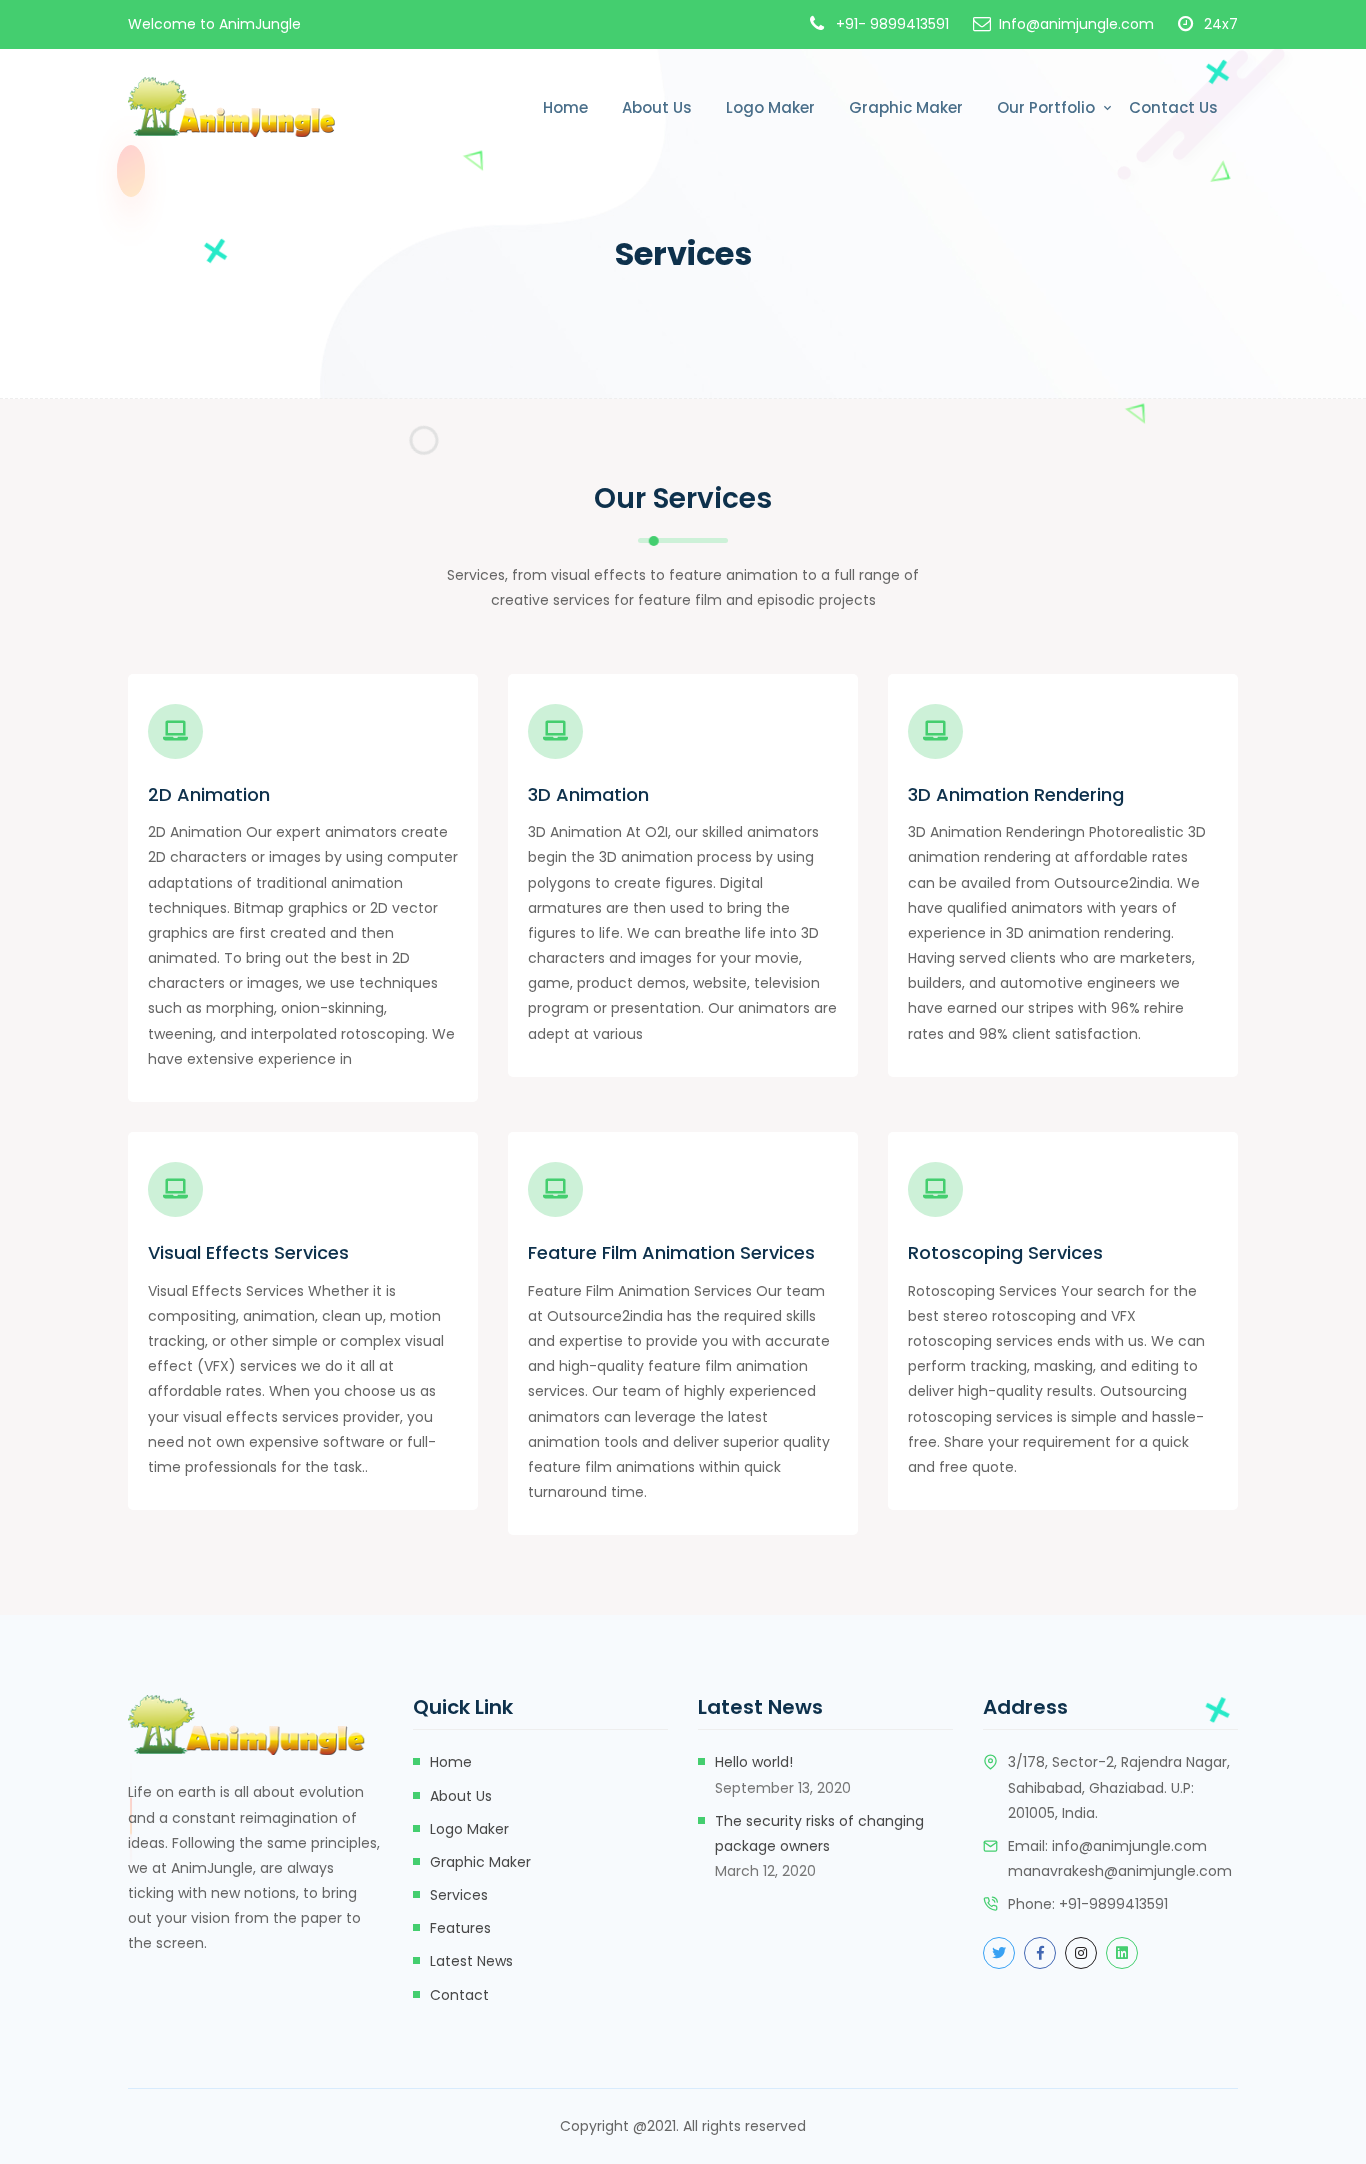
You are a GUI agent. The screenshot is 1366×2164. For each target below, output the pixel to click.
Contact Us (1173, 107)
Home (565, 107)
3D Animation (588, 795)
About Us (657, 107)
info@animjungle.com (1129, 1846)
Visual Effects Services (248, 1253)
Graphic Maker (906, 107)
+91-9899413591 (1113, 1904)
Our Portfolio (1046, 107)
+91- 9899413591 (892, 24)
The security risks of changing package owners (819, 1833)
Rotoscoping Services (1005, 1253)
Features (460, 1928)
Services (459, 1895)
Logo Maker (770, 107)
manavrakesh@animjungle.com (1120, 1871)
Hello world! (754, 1762)
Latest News (471, 1961)
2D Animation (209, 795)
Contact (459, 1995)
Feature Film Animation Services (671, 1253)
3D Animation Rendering (1016, 795)
